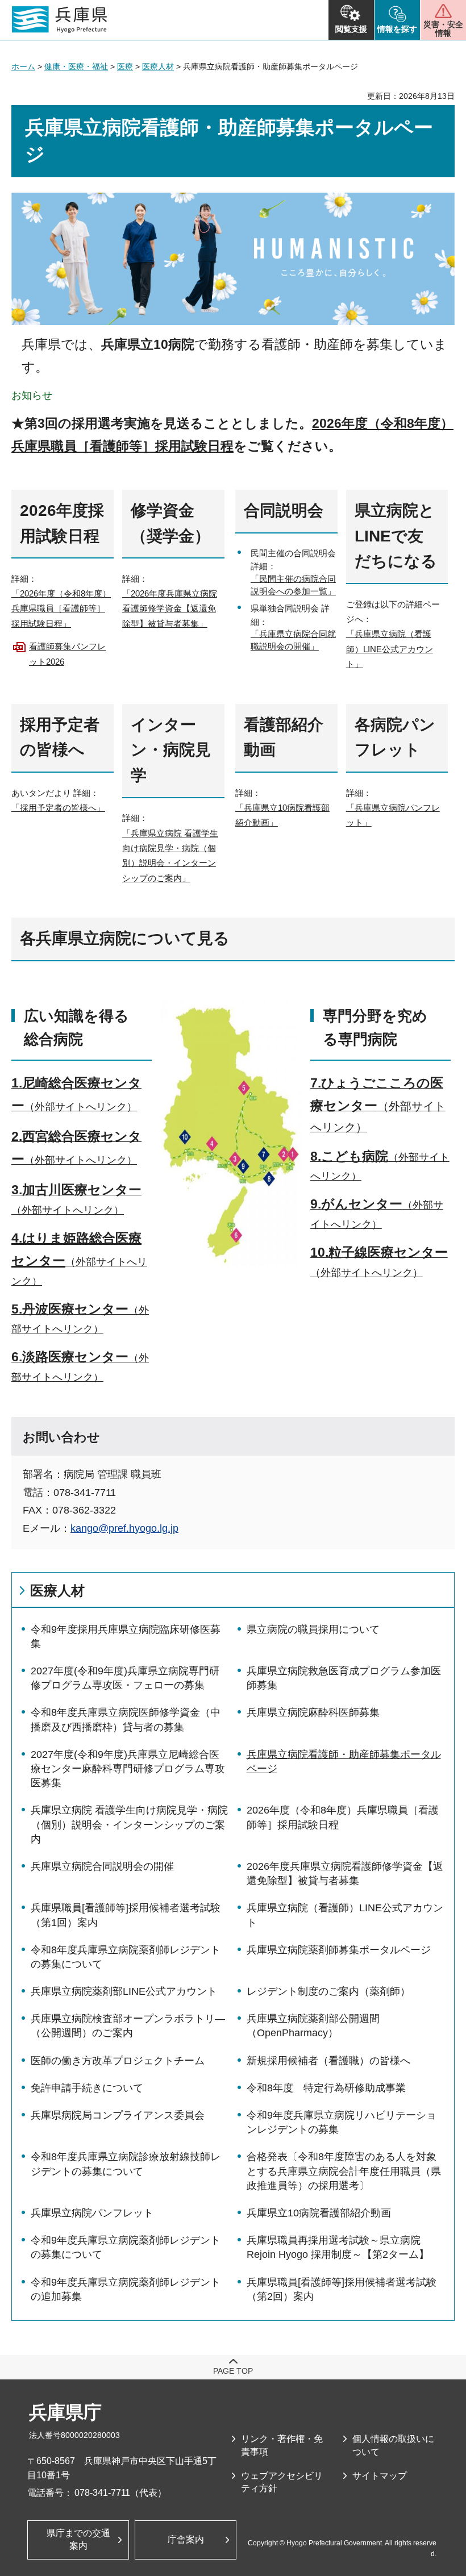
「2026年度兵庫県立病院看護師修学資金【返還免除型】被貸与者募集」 (170, 608)
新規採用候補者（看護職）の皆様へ (328, 2061)
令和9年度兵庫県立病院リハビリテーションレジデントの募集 (342, 2122)
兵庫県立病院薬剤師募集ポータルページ (339, 1950)
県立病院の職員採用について (313, 1629)
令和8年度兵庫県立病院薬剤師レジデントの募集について (126, 1957)
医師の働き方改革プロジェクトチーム (118, 2061)
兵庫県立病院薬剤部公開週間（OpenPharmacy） (313, 2026)
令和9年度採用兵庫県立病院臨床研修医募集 (126, 1637)
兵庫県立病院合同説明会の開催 (102, 1866)
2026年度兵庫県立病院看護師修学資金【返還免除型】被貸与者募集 (345, 1873)
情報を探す (397, 29)
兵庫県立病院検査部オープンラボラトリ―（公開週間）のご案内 (128, 2026)
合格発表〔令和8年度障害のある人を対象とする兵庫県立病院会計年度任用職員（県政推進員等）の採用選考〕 (344, 2171)
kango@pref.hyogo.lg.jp (124, 1528)
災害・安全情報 (443, 29)
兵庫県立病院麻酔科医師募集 (313, 1712)
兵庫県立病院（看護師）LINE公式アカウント (345, 1915)
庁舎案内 (186, 2539)
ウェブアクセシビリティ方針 (282, 2482)
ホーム (23, 66)
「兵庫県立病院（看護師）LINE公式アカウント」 (390, 649)
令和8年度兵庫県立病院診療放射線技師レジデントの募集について (126, 2164)
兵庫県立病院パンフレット (92, 2213)
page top (233, 2371)
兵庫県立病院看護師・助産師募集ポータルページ (344, 1762)
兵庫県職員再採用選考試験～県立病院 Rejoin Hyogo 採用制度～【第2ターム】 (338, 2247)
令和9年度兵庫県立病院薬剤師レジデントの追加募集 (126, 2289)
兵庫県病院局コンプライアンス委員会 (118, 2115)
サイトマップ (380, 2476)
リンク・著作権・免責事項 (282, 2445)
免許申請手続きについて (87, 2088)
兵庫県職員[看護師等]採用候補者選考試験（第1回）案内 (126, 1915)
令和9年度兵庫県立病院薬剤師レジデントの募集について (126, 2247)
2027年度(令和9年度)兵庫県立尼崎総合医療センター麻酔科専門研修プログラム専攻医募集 (128, 1769)
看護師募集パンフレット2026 (67, 654)
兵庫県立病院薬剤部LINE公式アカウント (124, 1991)
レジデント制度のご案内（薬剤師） (328, 1991)
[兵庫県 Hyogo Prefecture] (60, 20)
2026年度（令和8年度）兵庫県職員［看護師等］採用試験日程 (343, 1817)
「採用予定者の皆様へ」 (58, 808)
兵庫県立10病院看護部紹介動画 (319, 2213)
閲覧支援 (351, 29)
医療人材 (158, 66)
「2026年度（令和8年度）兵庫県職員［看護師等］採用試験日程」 (61, 608)
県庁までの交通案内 (78, 2539)
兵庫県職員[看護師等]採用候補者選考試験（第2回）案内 (342, 2289)
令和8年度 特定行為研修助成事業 (326, 2088)
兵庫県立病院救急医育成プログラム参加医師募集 (344, 1678)
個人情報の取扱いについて (393, 2445)
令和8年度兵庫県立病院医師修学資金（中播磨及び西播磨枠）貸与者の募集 (126, 1720)
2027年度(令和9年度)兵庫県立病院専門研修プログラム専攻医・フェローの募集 (125, 1678)
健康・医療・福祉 (76, 66)
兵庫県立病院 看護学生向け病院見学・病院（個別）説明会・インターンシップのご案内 (129, 1824)
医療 (125, 66)
